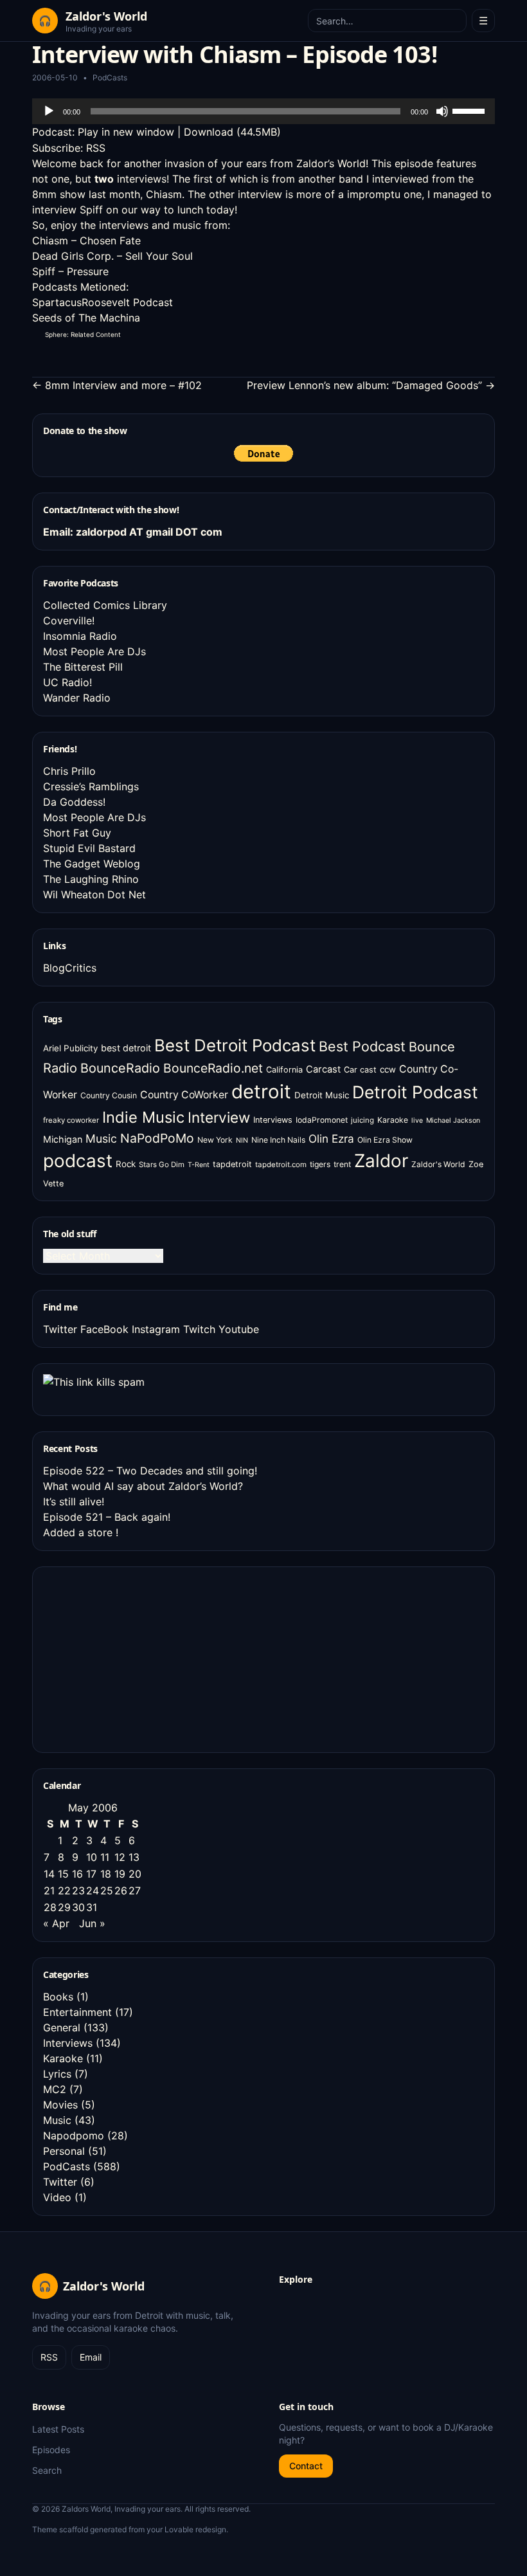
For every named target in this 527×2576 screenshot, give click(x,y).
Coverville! (69, 621)
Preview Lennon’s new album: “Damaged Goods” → (371, 385)
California (284, 1070)
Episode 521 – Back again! (107, 1517)
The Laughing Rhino (91, 879)
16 (77, 1874)
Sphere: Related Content (83, 334)
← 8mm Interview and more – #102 (117, 385)
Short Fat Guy (77, 833)
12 (120, 1857)
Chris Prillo (69, 771)
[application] (263, 111)
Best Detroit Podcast (235, 1045)
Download (209, 132)
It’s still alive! (74, 1501)
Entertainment (77, 2012)
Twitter (60, 1329)
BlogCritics (70, 968)
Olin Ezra (331, 1138)
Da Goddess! (74, 802)
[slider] (470, 110)
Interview (219, 1117)
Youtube (239, 1329)
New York (215, 1140)
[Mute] (442, 111)
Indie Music (143, 1117)
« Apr (56, 1923)
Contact (306, 2466)
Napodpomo (74, 2136)
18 (106, 1874)
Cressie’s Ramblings (91, 786)
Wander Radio (77, 698)
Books (58, 1997)
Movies (60, 2105)
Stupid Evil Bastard (89, 848)
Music (101, 1138)
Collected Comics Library (105, 605)
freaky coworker (71, 1120)
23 (78, 1891)
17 (91, 1874)
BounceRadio (120, 1068)
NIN (242, 1140)
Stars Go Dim (162, 1165)
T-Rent (199, 1165)
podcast (78, 1161)
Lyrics (57, 2074)
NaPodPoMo (157, 1138)
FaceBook (104, 1329)
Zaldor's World (438, 1164)
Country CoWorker (184, 1095)
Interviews (273, 1120)
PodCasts (110, 77)
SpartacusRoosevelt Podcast (103, 302)
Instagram (156, 1329)
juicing (362, 1120)
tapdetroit (232, 1164)
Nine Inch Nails (278, 1140)
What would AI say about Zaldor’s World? (143, 1486)
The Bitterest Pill (83, 667)
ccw (388, 1069)
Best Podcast (362, 1046)
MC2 (55, 2089)
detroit (261, 1092)
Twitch (199, 1329)
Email (91, 2357)
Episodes (51, 2450)
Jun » (92, 1923)
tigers (320, 1164)
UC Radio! (67, 682)
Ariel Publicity (70, 1048)
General (62, 2027)
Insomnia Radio (80, 636)
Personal (64, 2151)
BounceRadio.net (213, 1068)
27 (135, 1891)
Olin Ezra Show (385, 1140)
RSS (96, 148)
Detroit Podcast (415, 1092)
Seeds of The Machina (86, 318)
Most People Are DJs (94, 651)
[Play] (49, 111)
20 (135, 1874)
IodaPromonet (322, 1120)
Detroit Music (322, 1095)
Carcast (323, 1069)
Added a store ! (81, 1532)
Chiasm (164, 194)
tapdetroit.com (281, 1165)
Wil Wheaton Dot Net (94, 894)
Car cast (360, 1070)
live (417, 1120)
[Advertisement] (139, 1658)
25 (107, 1891)
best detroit (126, 1048)
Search (47, 2470)
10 (92, 1857)
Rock (126, 1164)
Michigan (63, 1139)
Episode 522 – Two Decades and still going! (150, 1471)
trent (342, 1164)
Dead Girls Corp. (73, 256)
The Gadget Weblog (92, 864)
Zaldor (381, 1161)
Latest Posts (58, 2429)
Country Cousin (109, 1095)
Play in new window (126, 132)
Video (57, 2197)
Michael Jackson (453, 1120)
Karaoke (393, 1120)
